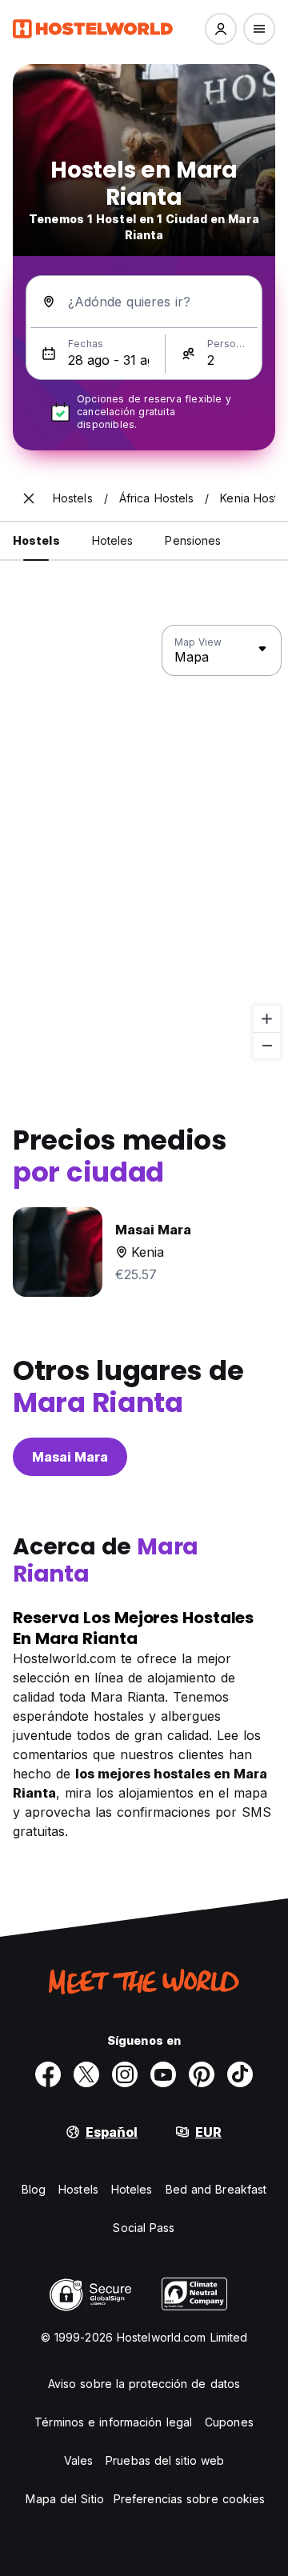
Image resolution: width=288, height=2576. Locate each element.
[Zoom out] (267, 1045)
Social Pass (144, 2228)
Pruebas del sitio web (165, 2460)
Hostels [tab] (36, 540)
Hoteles (132, 2189)
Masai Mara (70, 1457)
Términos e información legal (113, 2422)
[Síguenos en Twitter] (86, 2074)
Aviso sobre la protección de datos (144, 2384)
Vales (79, 2460)
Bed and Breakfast (216, 2189)
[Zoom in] (267, 1019)
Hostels (78, 2189)
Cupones (229, 2422)
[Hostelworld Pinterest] (202, 2074)
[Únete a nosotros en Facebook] (48, 2074)
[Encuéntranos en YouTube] (163, 2074)
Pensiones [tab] (193, 540)
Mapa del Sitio (64, 2499)
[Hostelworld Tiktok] (240, 2074)
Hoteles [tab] (113, 540)
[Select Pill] (221, 29)
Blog (34, 2189)
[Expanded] (29, 498)
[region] (144, 842)
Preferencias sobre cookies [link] (190, 2499)
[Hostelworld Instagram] (125, 2074)
